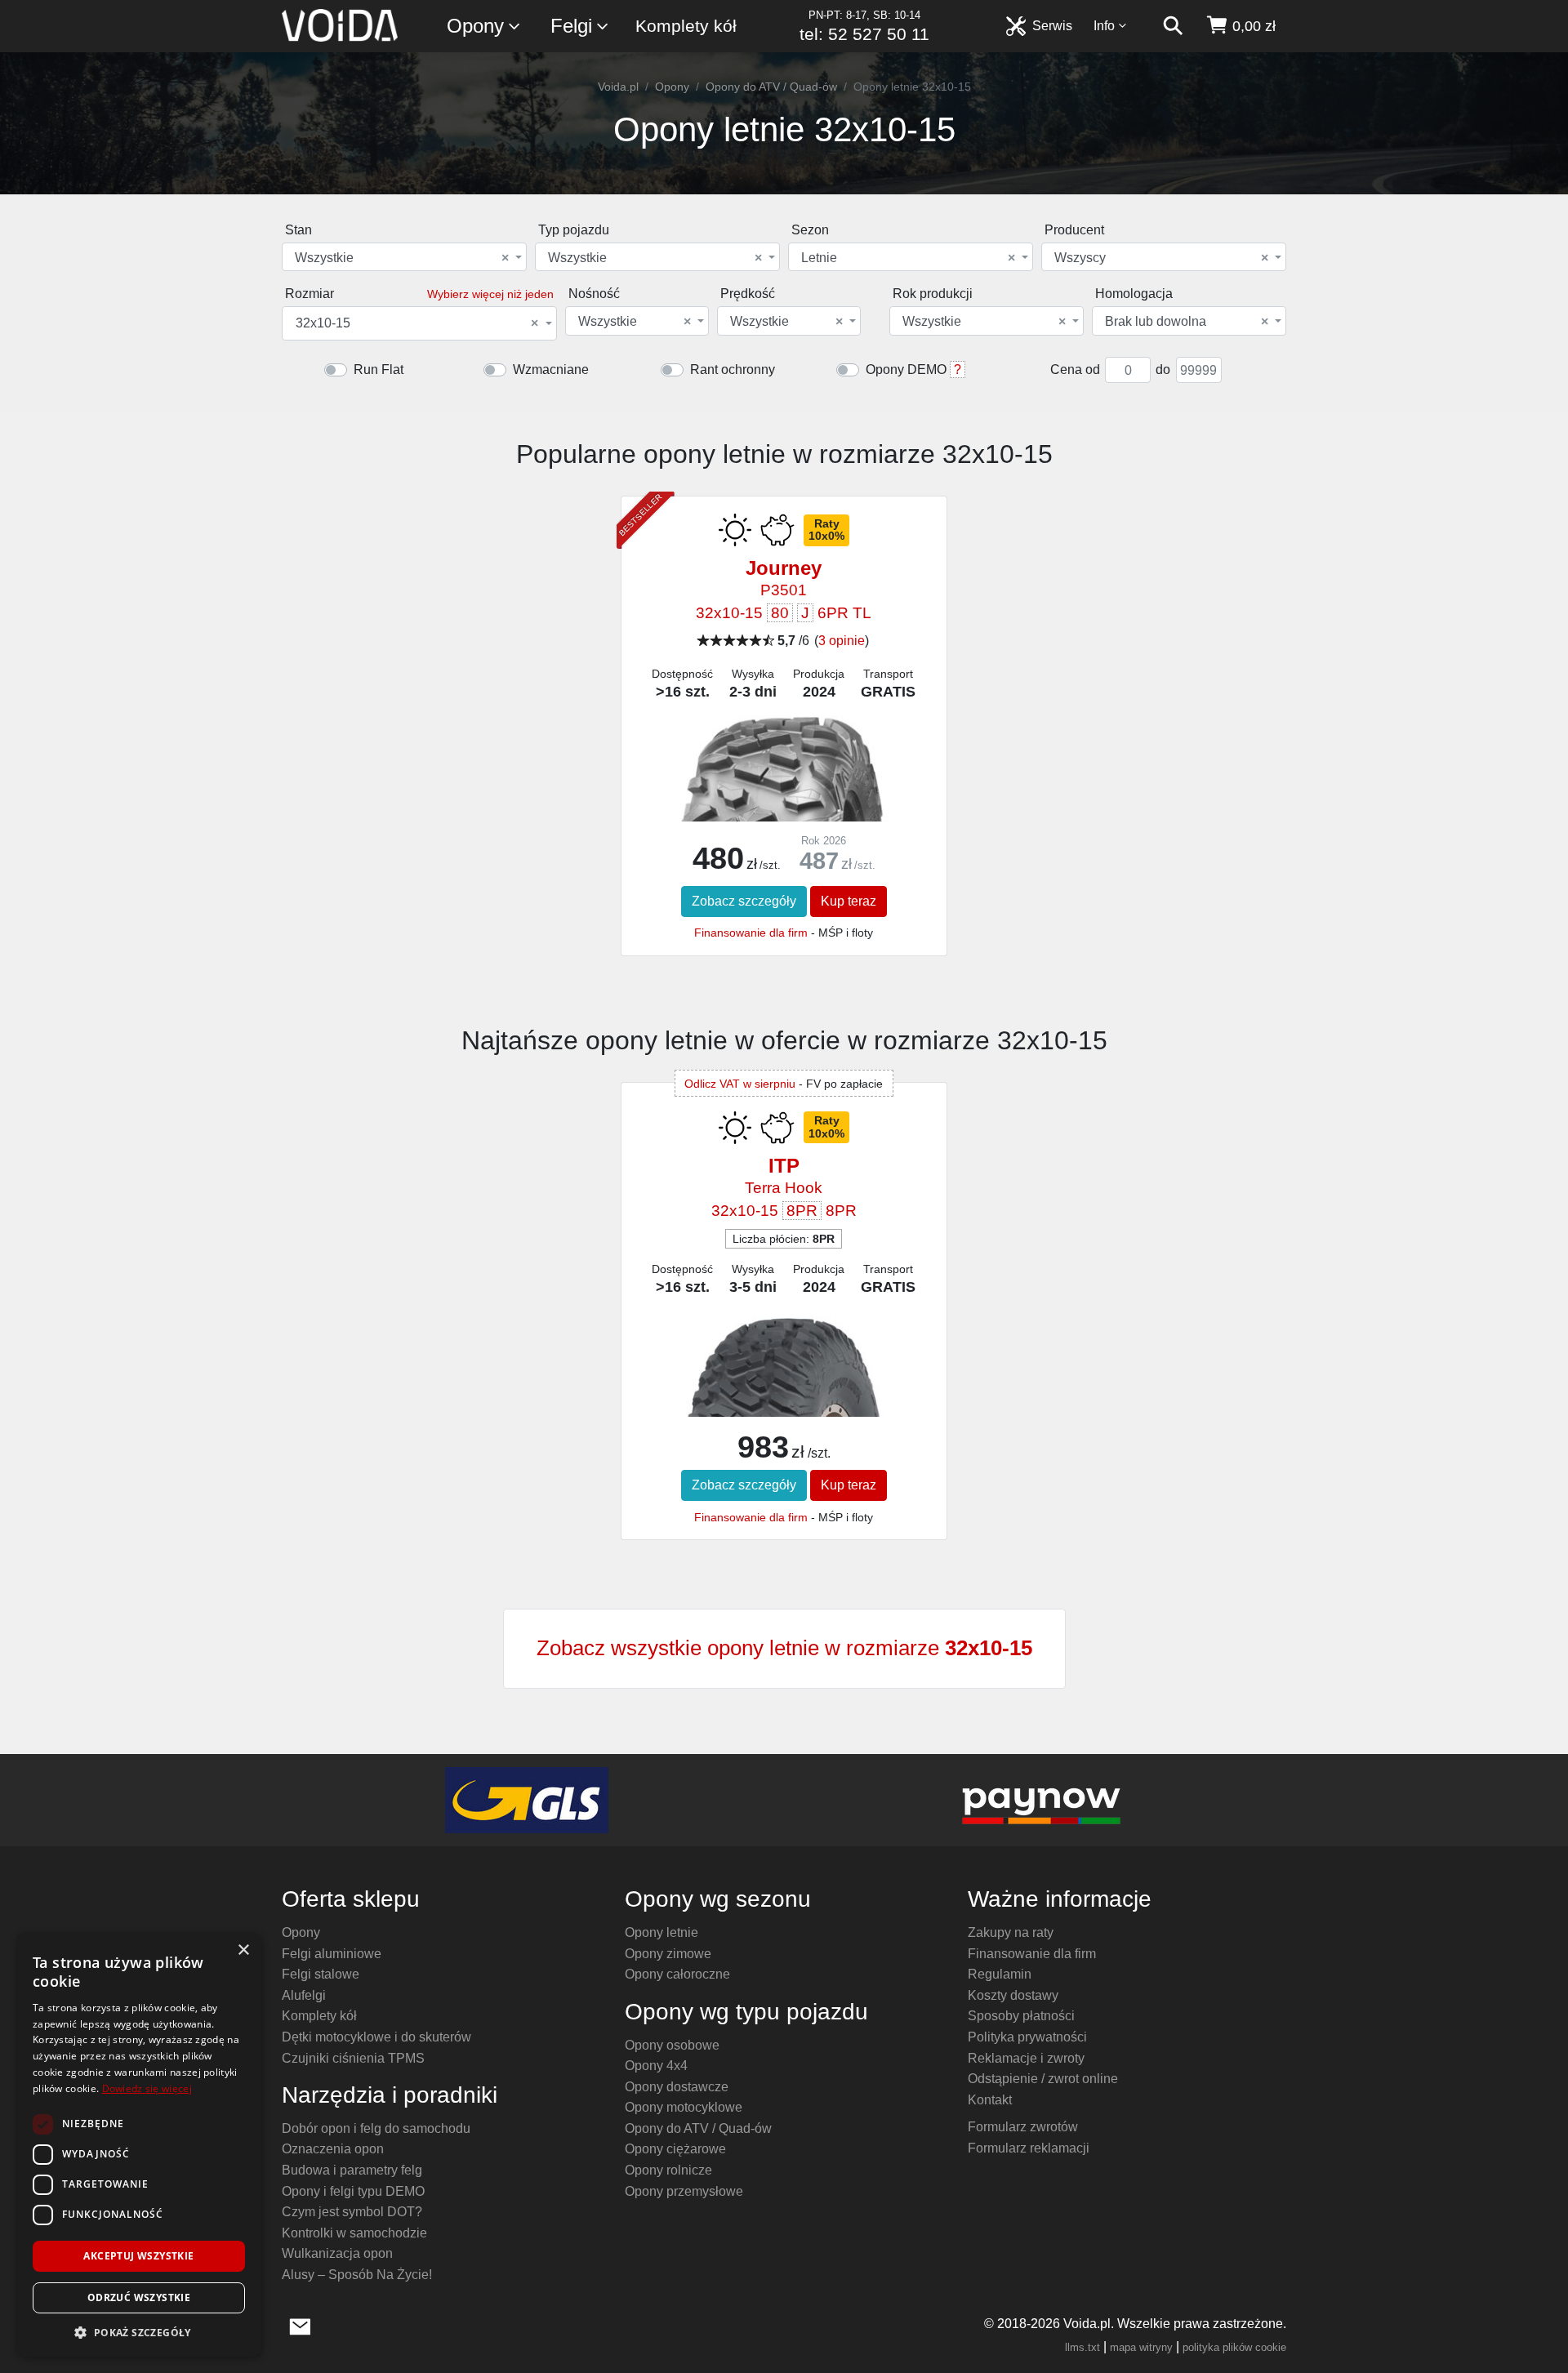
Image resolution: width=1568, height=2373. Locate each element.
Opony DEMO (906, 370)
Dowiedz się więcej (147, 2088)
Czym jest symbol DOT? (352, 2212)
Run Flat (379, 370)
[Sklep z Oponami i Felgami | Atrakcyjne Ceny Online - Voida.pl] (345, 26)
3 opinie (842, 641)
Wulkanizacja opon (337, 2253)
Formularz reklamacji (1029, 2148)
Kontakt (990, 2100)
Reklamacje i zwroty (1026, 2058)
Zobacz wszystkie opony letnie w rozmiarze (784, 1648)
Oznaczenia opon (333, 2149)
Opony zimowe (668, 1954)
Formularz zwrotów (1023, 2127)
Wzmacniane (551, 370)
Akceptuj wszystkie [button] (138, 2256)
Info (1104, 26)
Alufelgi (304, 1995)
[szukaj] (1173, 26)
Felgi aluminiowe (332, 1954)
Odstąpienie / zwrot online (1043, 2079)
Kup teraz (849, 901)
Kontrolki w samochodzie (354, 2233)
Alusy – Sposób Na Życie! (357, 2275)
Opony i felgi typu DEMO (353, 2191)
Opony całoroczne (677, 1974)
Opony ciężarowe (675, 2149)
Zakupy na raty (1011, 1932)
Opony (475, 26)
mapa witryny (1141, 2347)
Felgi (571, 26)
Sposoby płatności (1021, 2016)
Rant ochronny (733, 370)
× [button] (243, 1950)
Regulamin (1000, 1974)
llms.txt (1082, 2347)
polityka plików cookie (1234, 2347)
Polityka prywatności (1027, 2037)
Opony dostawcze (677, 2087)
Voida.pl (618, 87)
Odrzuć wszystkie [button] (139, 2297)
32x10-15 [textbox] (417, 323)
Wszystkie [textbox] (402, 258)
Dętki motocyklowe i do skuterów (376, 2037)
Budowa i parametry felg (352, 2170)
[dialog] (139, 2145)
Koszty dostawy (1013, 1995)
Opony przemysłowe (684, 2191)
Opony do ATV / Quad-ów (771, 87)
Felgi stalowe (321, 1974)
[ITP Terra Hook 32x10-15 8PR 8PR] (784, 1399)
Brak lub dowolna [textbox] (1187, 322)
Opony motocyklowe (684, 2107)
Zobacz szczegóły (744, 901)
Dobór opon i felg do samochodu (376, 2128)
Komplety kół (686, 26)
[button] (139, 2332)
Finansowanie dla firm (751, 933)
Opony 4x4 (656, 2066)
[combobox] (404, 257)
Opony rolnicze (668, 2170)
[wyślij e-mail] (300, 2325)
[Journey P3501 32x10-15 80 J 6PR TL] (784, 809)
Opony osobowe (672, 2045)
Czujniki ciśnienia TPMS (353, 2058)
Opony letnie (661, 1932)
